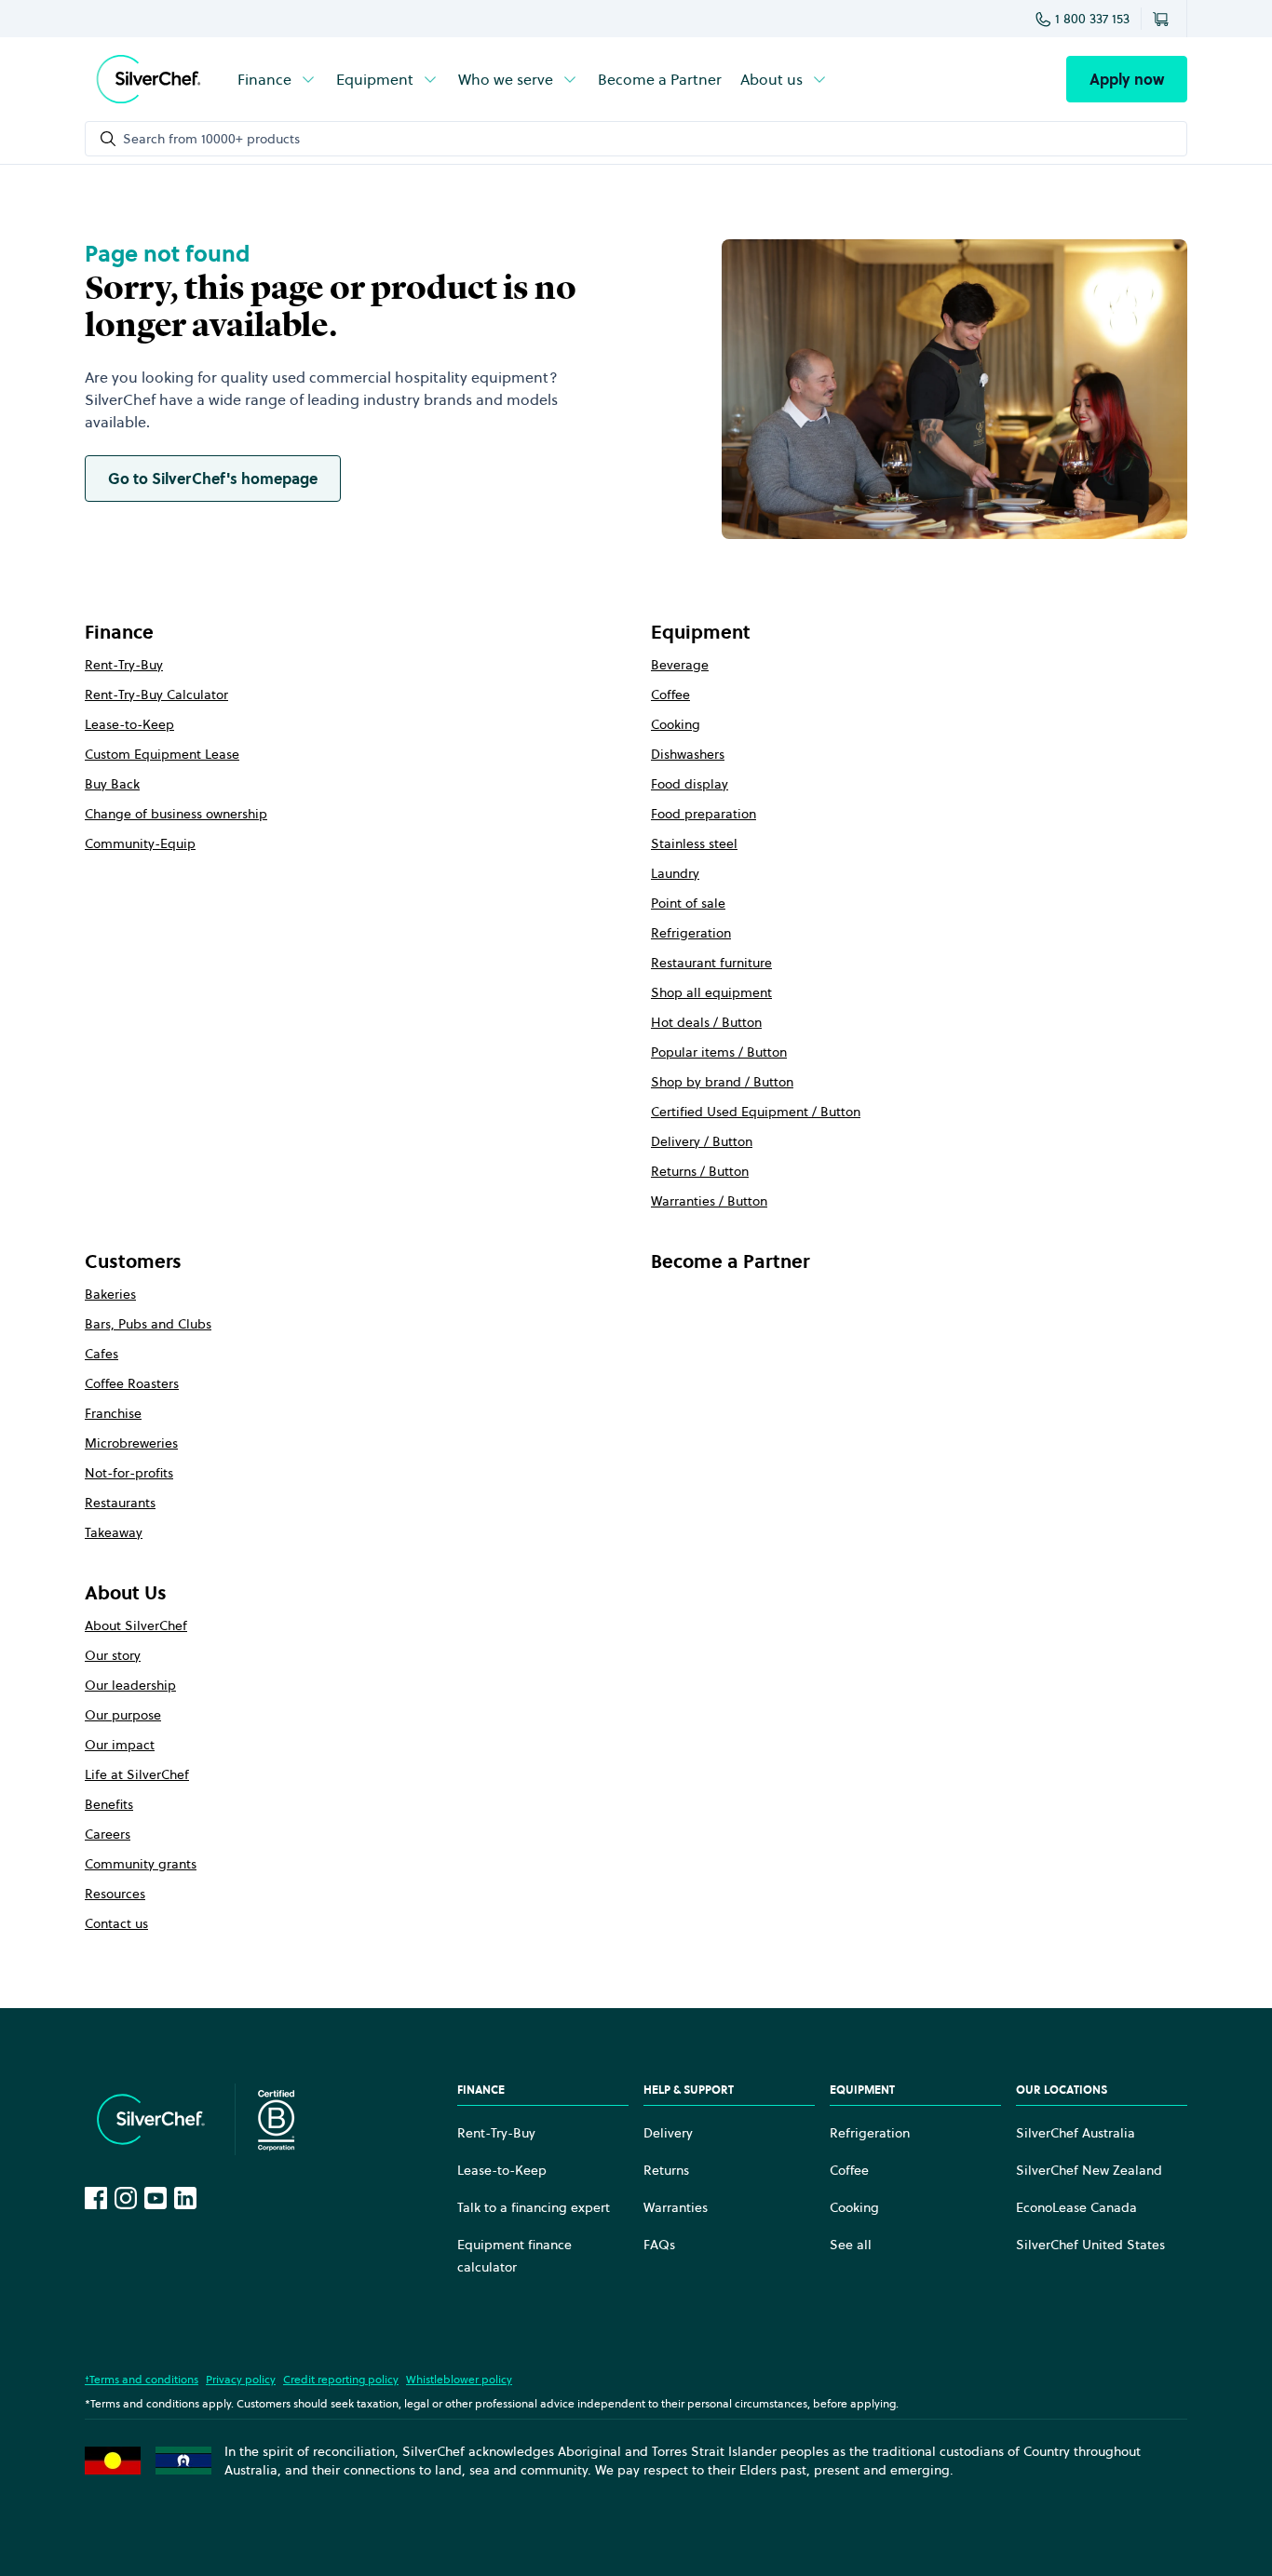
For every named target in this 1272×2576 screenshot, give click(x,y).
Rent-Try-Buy (124, 665)
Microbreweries (131, 1443)
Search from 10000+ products (211, 139)
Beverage (680, 665)
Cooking (676, 724)
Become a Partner (660, 79)
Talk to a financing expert (534, 2207)
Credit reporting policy (341, 2379)
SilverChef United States (1090, 2245)
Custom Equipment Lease (162, 754)
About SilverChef (136, 1625)
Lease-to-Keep (129, 724)
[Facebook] (96, 2198)
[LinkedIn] (185, 2198)
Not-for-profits (129, 1473)
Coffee (670, 695)
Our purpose (123, 1715)
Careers (108, 1834)
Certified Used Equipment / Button (756, 1112)
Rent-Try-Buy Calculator (156, 695)
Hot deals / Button (706, 1022)
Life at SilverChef (137, 1774)
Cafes (101, 1354)
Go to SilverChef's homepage (213, 479)
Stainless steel (694, 843)
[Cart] (1164, 19)
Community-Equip (140, 843)
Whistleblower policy (459, 2379)
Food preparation (704, 814)
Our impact (120, 1745)
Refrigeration (691, 933)
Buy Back (112, 784)
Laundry (675, 873)
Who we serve (506, 79)
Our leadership (130, 1685)
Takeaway (114, 1532)
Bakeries (110, 1294)
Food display (690, 784)
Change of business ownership (176, 814)
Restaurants (120, 1503)
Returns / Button (700, 1171)
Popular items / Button (719, 1052)
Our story (113, 1655)
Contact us (116, 1923)
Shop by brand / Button (722, 1082)
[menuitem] (277, 79)
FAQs (659, 2245)
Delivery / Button (702, 1141)
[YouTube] (156, 2198)
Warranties (676, 2207)
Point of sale (688, 903)
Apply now (1127, 79)
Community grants (141, 1864)
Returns (666, 2170)
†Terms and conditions (142, 2379)
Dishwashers (688, 754)
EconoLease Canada (1076, 2207)
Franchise (113, 1413)
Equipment (375, 79)
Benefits (109, 1804)
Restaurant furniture (711, 963)
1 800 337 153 (1092, 19)
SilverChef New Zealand (1089, 2170)
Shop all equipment (711, 992)
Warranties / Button (709, 1201)
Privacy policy (241, 2379)
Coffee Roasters (132, 1383)
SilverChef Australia (1076, 2133)
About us (771, 79)
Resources (115, 1894)
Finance (264, 79)
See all (851, 2245)
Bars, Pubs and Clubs (148, 1324)
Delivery (668, 2133)
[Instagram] (126, 2198)
